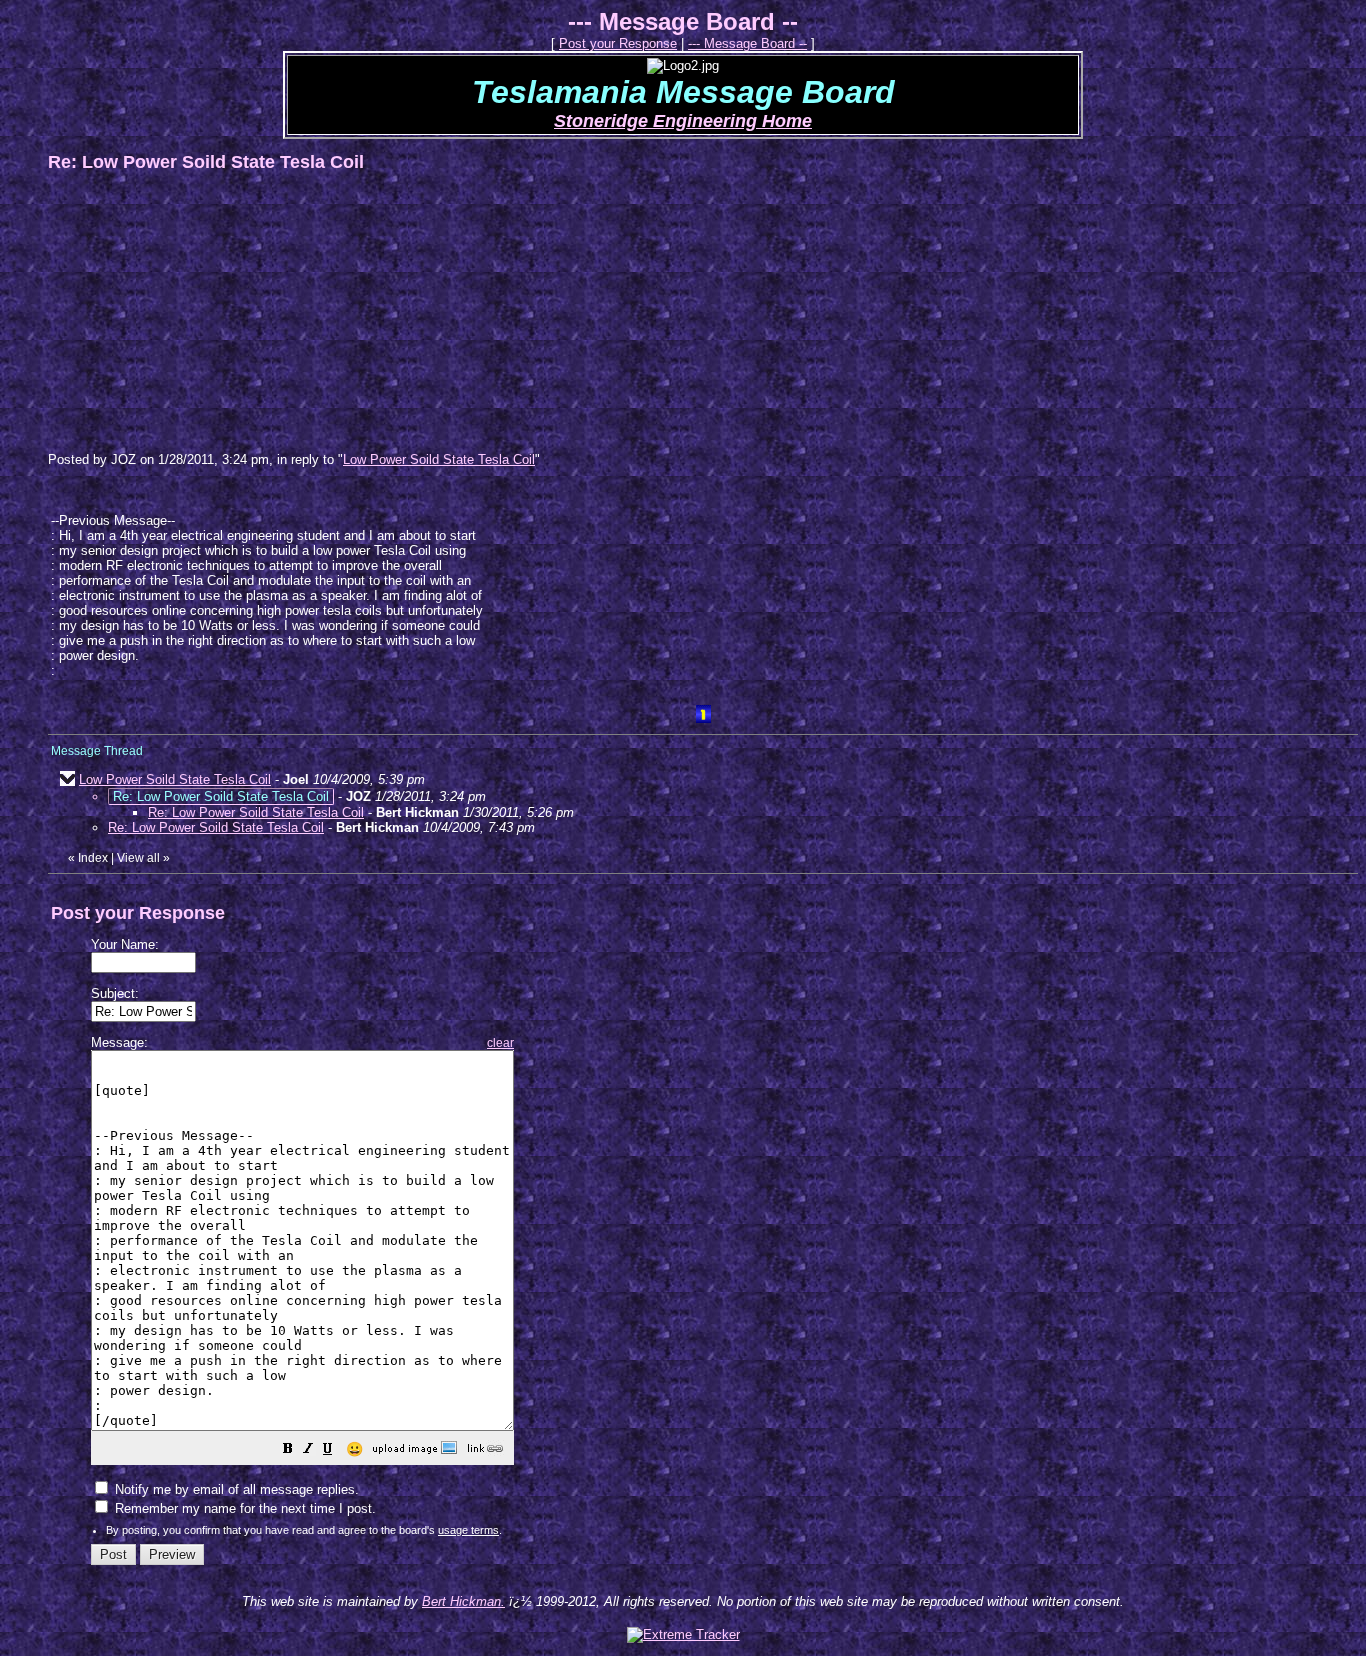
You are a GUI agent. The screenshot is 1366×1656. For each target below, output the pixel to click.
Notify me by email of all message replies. (235, 1489)
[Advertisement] (198, 311)
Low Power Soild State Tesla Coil (439, 459)
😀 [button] (354, 1449)
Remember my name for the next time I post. (243, 1508)
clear (500, 1043)
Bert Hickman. (463, 1601)
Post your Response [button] (618, 43)
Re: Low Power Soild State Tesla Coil (256, 812)
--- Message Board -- (747, 43)
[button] (288, 1451)
